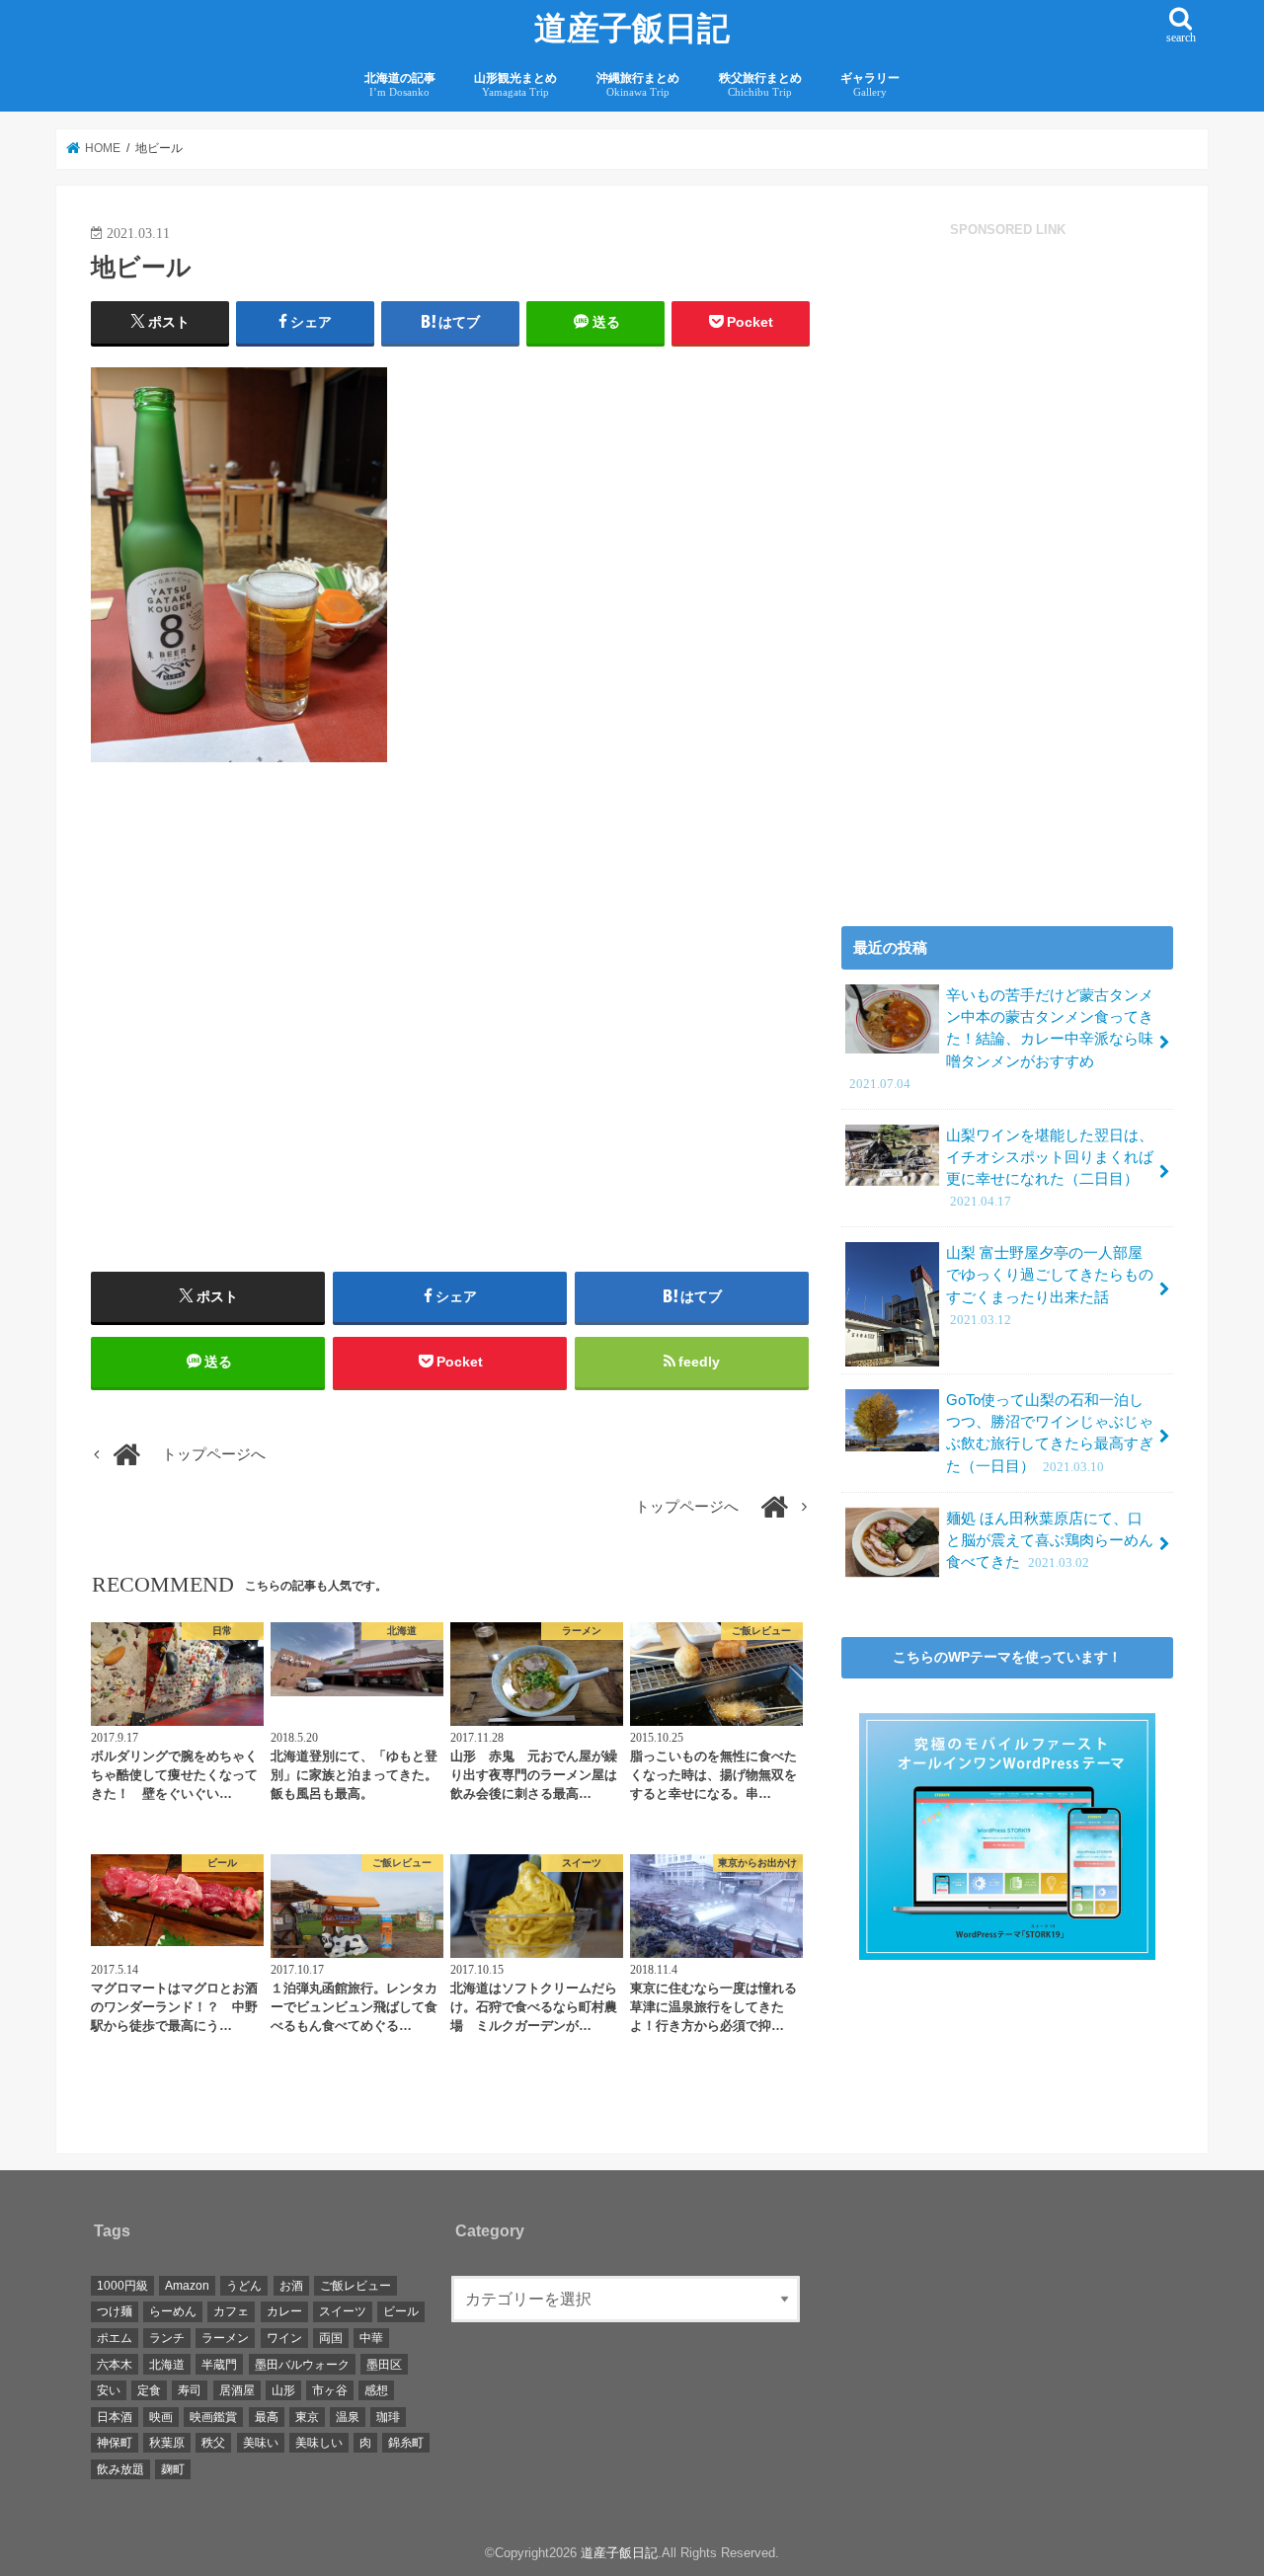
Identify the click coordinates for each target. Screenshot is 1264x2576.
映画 (161, 2417)
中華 (371, 2338)
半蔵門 (219, 2365)
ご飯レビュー (355, 2286)
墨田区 (384, 2365)
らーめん (173, 2311)
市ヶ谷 (330, 2390)
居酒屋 (237, 2390)
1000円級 (122, 2286)
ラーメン (225, 2338)
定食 (149, 2390)
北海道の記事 (400, 84)
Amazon (187, 2286)
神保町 (115, 2443)
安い (109, 2390)
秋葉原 (167, 2443)
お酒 (291, 2286)
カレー (284, 2311)
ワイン (284, 2338)
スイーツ (343, 2311)
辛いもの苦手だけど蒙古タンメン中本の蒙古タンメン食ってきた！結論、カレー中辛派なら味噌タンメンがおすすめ (1001, 1039)
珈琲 (388, 2417)
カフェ (231, 2311)
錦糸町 (406, 2443)
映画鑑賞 (213, 2417)
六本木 (115, 2365)
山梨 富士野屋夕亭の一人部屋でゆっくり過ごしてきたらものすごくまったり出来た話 (1050, 1286)
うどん (244, 2286)
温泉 (348, 2417)
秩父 (213, 2443)
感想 (376, 2390)
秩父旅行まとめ (760, 84)
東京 (307, 2417)
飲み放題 (120, 2469)
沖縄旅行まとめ (638, 84)
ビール (401, 2311)
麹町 (173, 2469)
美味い (261, 2443)
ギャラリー (870, 84)
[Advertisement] (266, 1049)
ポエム (115, 2338)
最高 (267, 2417)
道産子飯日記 (632, 29)
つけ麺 (115, 2311)
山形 (283, 2390)
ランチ (167, 2338)
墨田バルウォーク (302, 2365)
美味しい (319, 2443)
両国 (331, 2338)
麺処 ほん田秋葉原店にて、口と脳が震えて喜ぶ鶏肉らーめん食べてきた (1050, 1540)
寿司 (190, 2390)
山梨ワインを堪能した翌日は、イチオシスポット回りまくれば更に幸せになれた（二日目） (1050, 1169)
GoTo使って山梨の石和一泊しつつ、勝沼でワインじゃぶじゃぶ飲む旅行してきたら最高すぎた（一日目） (1050, 1433)
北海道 (167, 2365)
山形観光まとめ (515, 84)
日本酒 (115, 2417)
